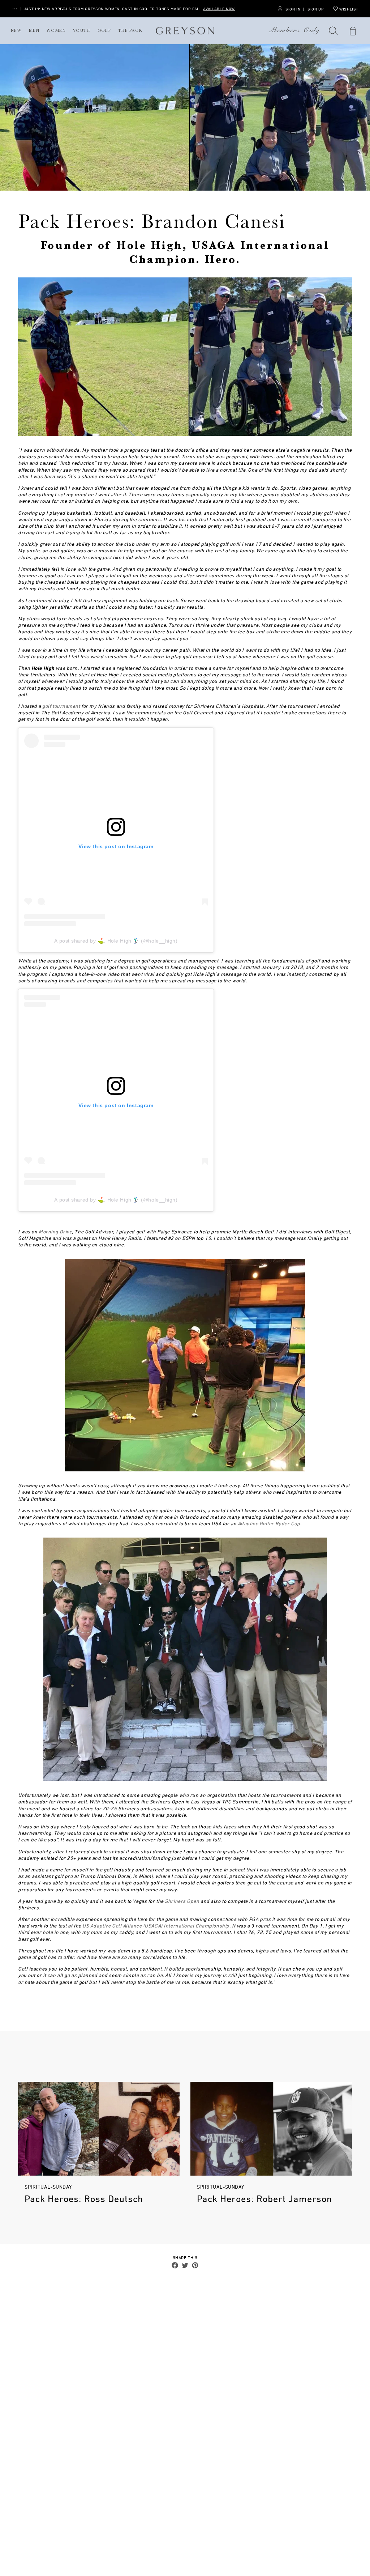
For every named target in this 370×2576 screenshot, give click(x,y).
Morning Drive (55, 1231)
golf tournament (61, 706)
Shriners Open (182, 1901)
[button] (334, 31)
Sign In (293, 9)
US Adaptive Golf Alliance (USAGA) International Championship (156, 1925)
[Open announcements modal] (15, 9)
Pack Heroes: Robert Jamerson (264, 2199)
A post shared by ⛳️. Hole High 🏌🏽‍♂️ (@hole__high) (116, 941)
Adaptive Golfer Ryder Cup (269, 1523)
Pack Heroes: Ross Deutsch (84, 2199)
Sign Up (316, 9)
